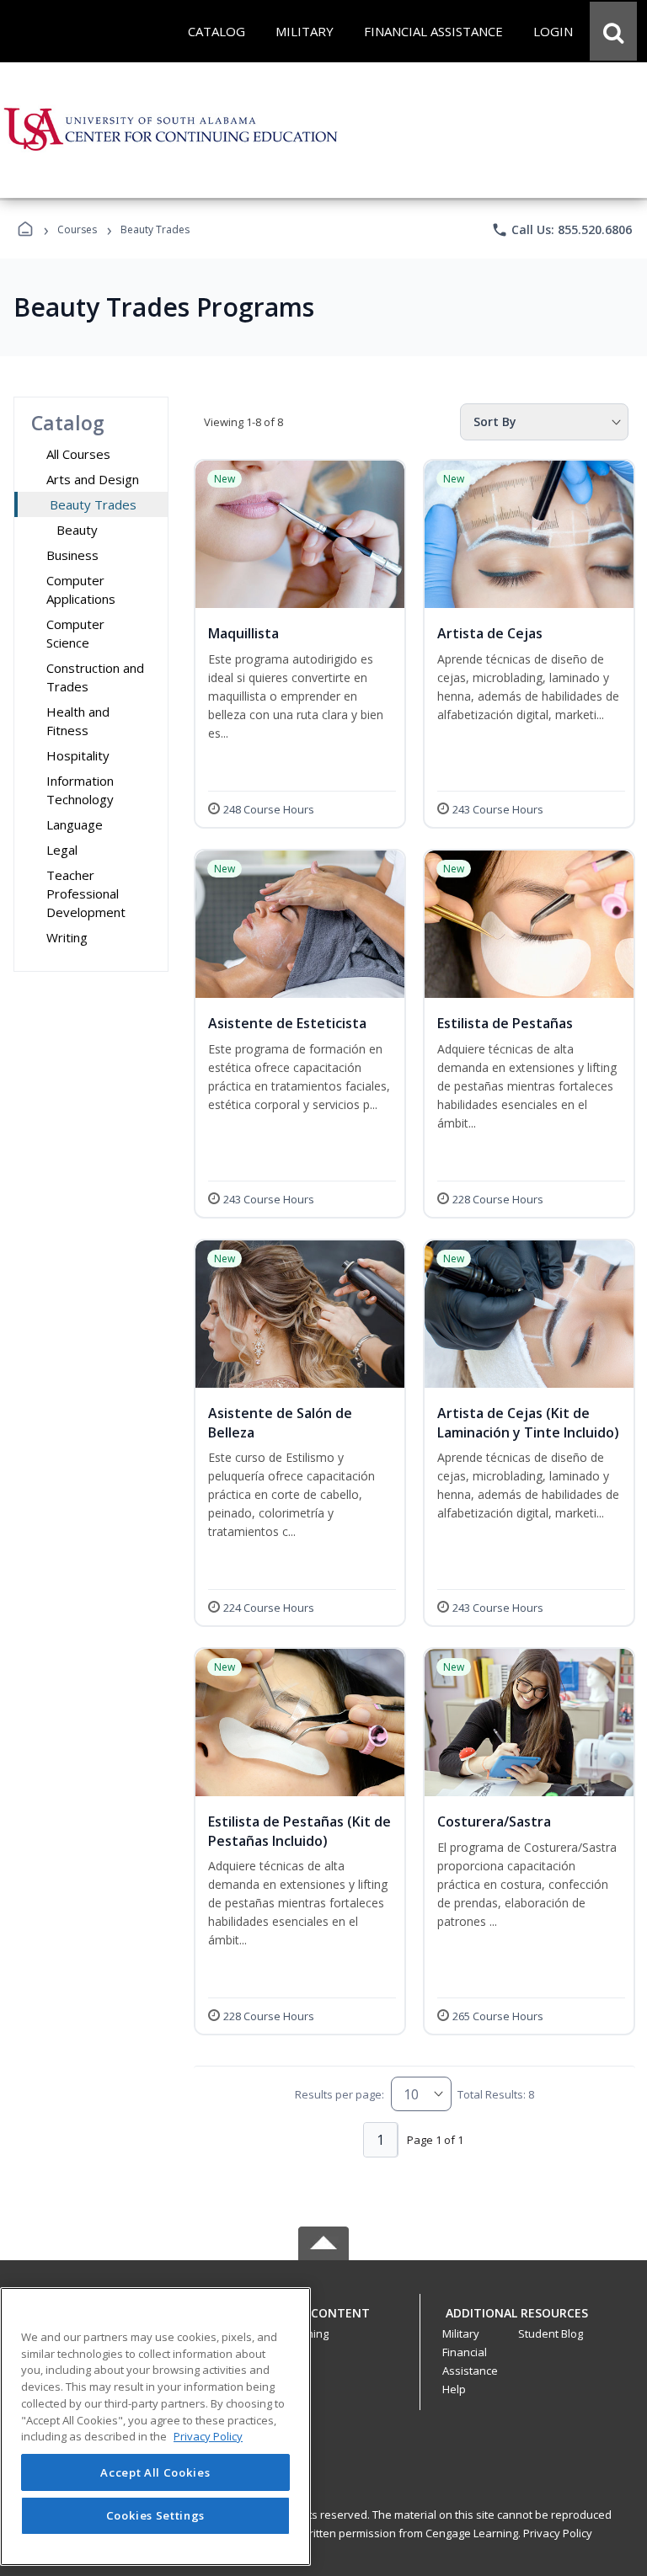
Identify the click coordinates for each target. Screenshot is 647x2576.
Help (454, 2389)
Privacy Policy (558, 2533)
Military (461, 2333)
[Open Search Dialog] (613, 31)
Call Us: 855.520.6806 (561, 230)
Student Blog (551, 2333)
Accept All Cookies (155, 2472)
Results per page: (340, 2094)
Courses (77, 229)
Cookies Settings (156, 2515)
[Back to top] (323, 2322)
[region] (155, 2427)
